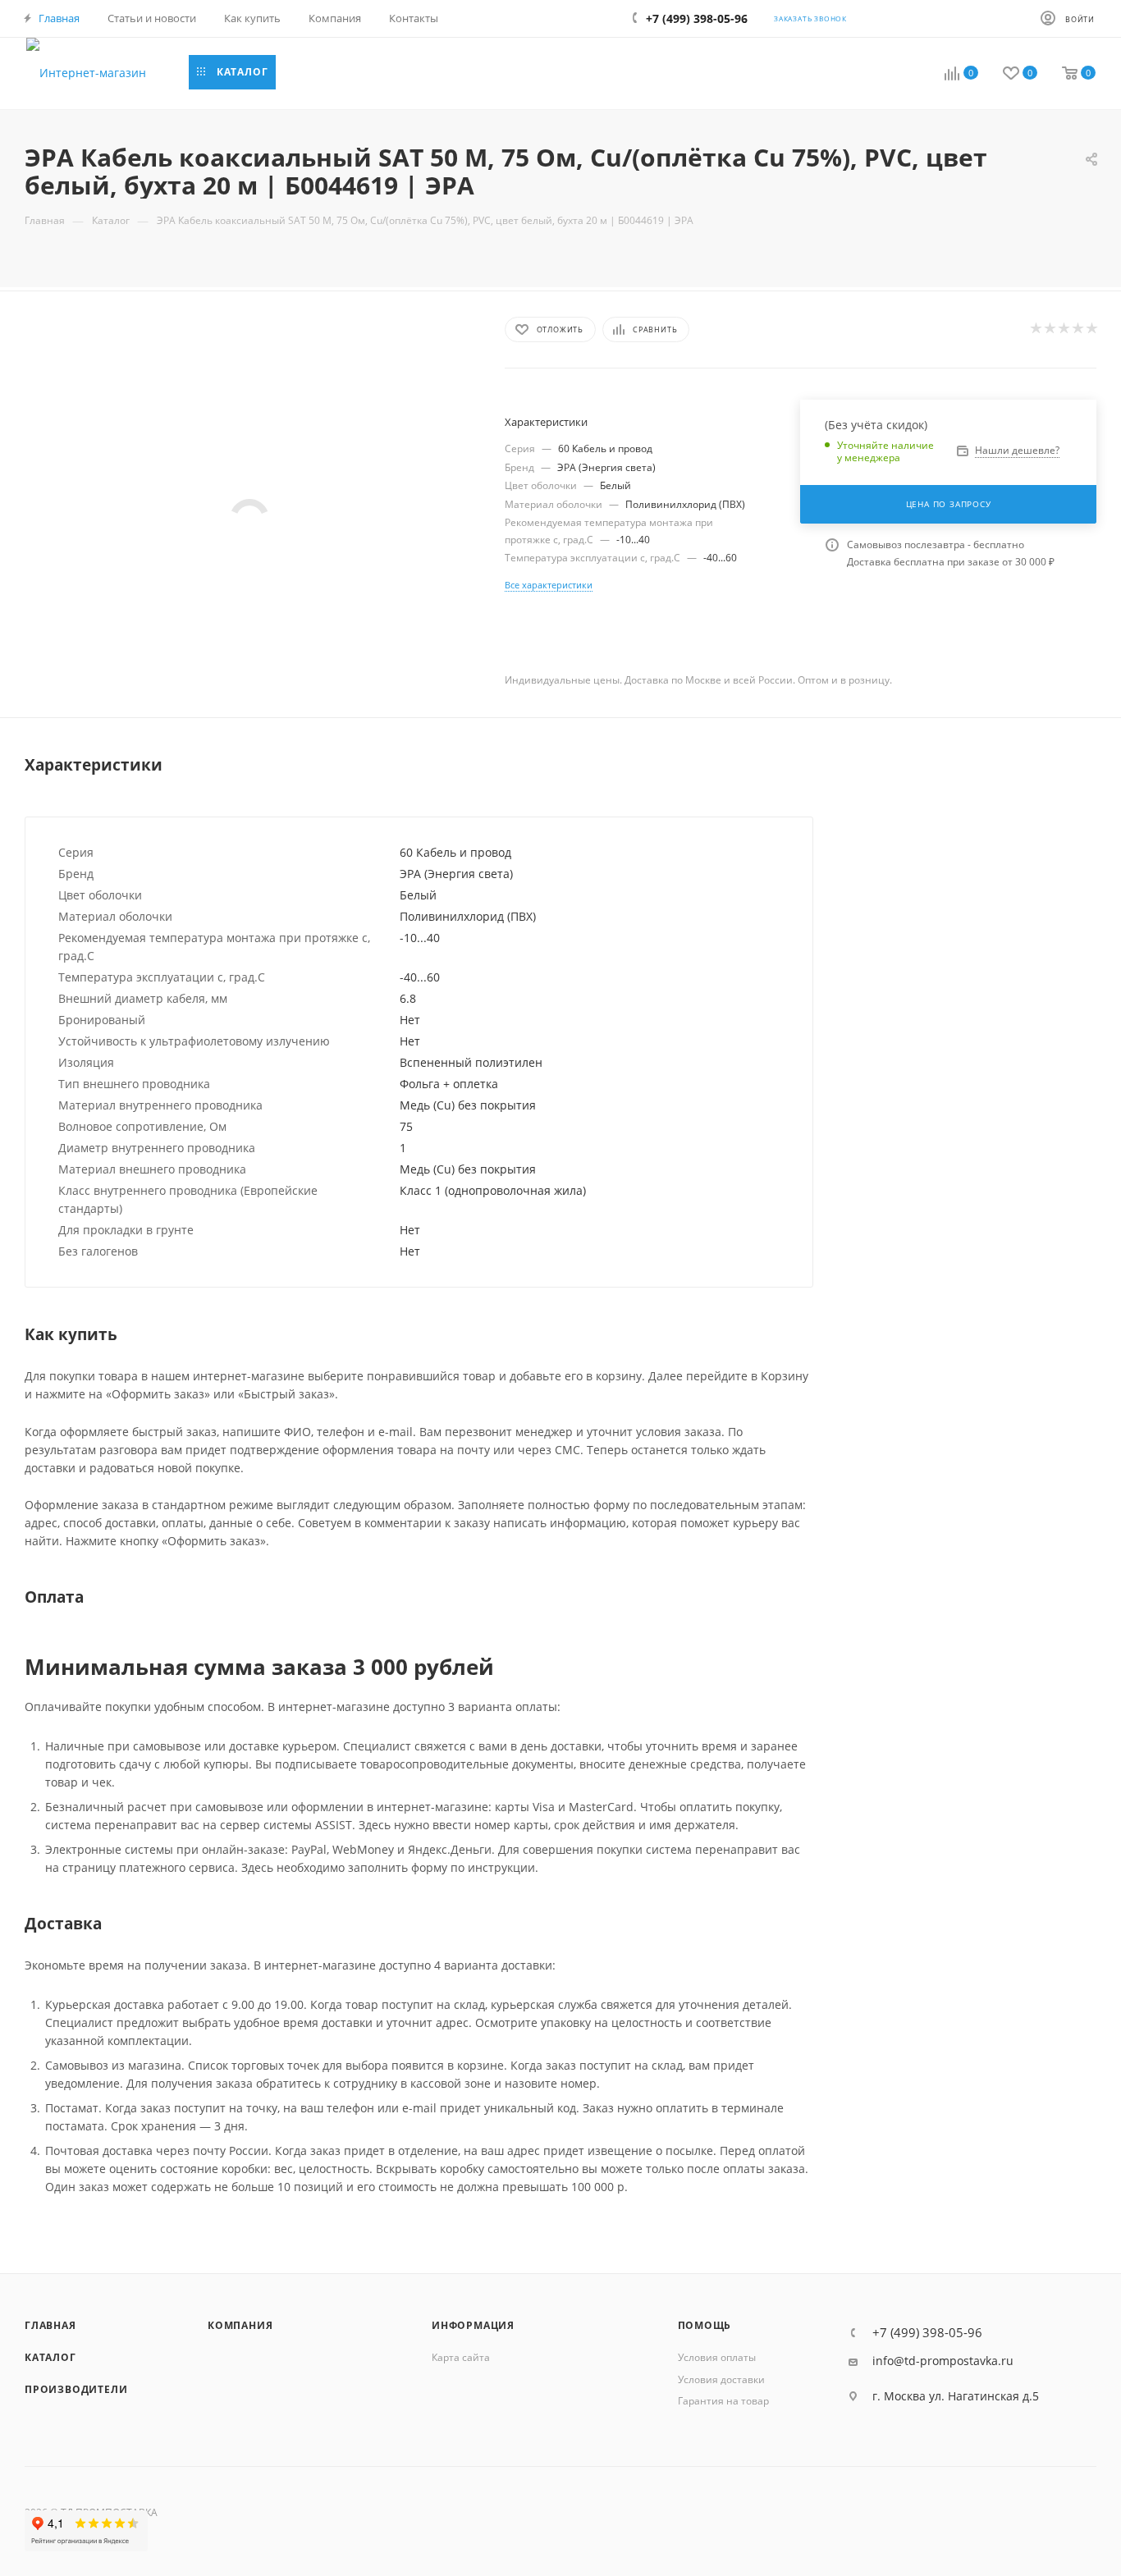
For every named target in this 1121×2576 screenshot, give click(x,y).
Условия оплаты (717, 2357)
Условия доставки (721, 2379)
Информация (473, 2325)
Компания (240, 2325)
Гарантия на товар (723, 2401)
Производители (76, 2389)
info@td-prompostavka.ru (943, 2361)
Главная (50, 2325)
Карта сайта (461, 2357)
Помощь (705, 2325)
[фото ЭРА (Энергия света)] (250, 518)
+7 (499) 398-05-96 (927, 2333)
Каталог (50, 2357)
